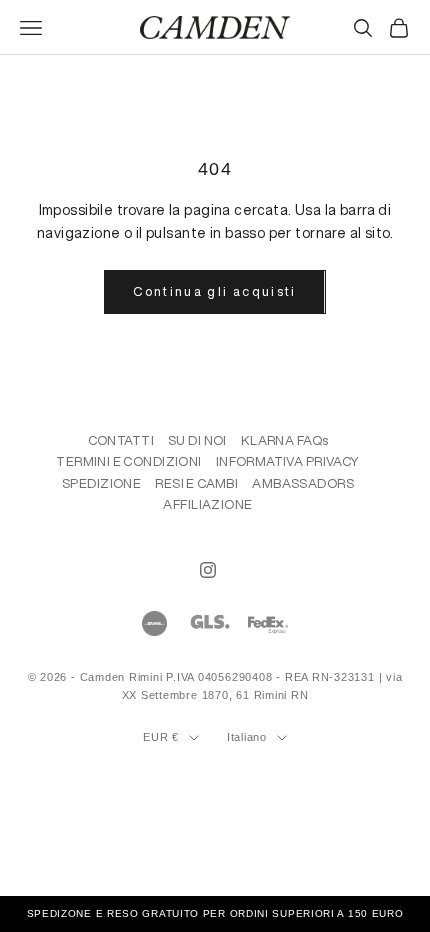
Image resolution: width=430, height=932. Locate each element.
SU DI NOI (197, 440)
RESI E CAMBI (196, 483)
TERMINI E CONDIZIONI (128, 461)
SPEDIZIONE (101, 483)
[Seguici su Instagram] (208, 570)
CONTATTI (121, 440)
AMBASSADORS (303, 483)
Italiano (247, 737)
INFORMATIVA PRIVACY (288, 461)
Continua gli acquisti (214, 291)
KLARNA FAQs (285, 440)
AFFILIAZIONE (207, 504)
